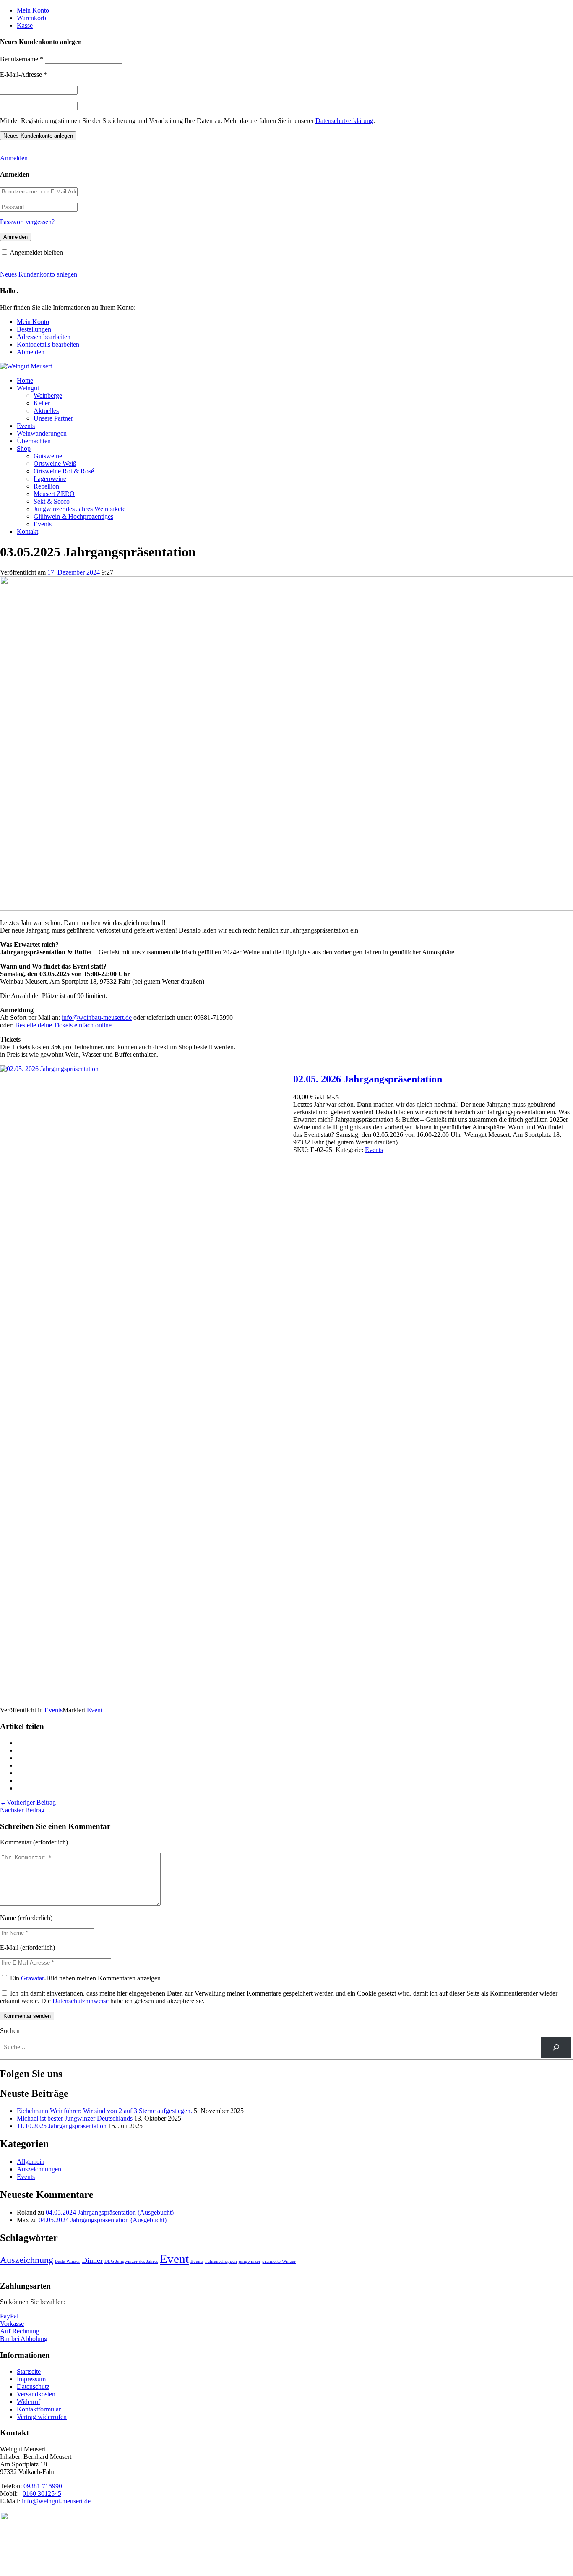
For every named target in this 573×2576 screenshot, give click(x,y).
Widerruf (29, 2402)
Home (25, 380)
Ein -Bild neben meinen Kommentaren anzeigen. (86, 1978)
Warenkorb (31, 18)
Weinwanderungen (42, 433)
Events (26, 426)
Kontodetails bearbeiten (48, 344)
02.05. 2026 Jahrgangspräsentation (368, 1079)
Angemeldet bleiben (36, 252)
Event (95, 1710)
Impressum (31, 2379)
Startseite (29, 2371)
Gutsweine (48, 456)
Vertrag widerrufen (42, 2417)
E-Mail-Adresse (23, 74)
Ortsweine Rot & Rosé (64, 471)
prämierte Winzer (279, 2261)
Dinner (92, 2260)
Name (8, 1918)
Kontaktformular (39, 2409)
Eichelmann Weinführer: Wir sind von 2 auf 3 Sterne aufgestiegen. (104, 2111)
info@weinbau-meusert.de (97, 1018)
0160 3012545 (42, 2494)
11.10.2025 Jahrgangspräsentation (62, 2126)
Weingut (28, 388)
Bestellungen (34, 329)
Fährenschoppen (221, 2261)
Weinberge (48, 396)
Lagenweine (50, 479)
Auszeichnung (27, 2260)
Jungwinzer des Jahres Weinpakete (79, 509)
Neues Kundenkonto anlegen (39, 274)
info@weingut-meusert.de (56, 2501)
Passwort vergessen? (27, 222)
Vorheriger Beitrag (28, 1802)
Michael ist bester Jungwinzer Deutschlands (75, 2118)
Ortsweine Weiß (55, 464)
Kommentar (16, 1842)
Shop (24, 448)
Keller (42, 403)
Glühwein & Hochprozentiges (73, 516)
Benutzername (22, 59)
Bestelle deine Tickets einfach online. (64, 1025)
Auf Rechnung (20, 2331)
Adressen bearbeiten (44, 337)
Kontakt (27, 532)
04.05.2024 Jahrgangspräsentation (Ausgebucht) (110, 2212)
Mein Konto (33, 10)
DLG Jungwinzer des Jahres (131, 2261)
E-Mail (9, 1948)
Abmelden (31, 352)
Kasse (25, 25)
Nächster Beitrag (26, 1810)
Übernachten (34, 441)
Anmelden (14, 158)
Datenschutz (33, 2387)
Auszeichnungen (39, 2169)
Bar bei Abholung (24, 2339)
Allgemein (31, 2162)
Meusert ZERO (54, 494)
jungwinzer (250, 2261)
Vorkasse (12, 2324)
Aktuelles (46, 411)
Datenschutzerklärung (344, 121)
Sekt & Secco (52, 501)
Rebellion (46, 486)
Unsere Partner (53, 418)
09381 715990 (43, 2486)
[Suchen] (556, 2047)
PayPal (9, 2316)
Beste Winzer (68, 2261)
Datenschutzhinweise (81, 2001)
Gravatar (33, 1978)
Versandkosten (36, 2394)
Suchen (10, 2031)
